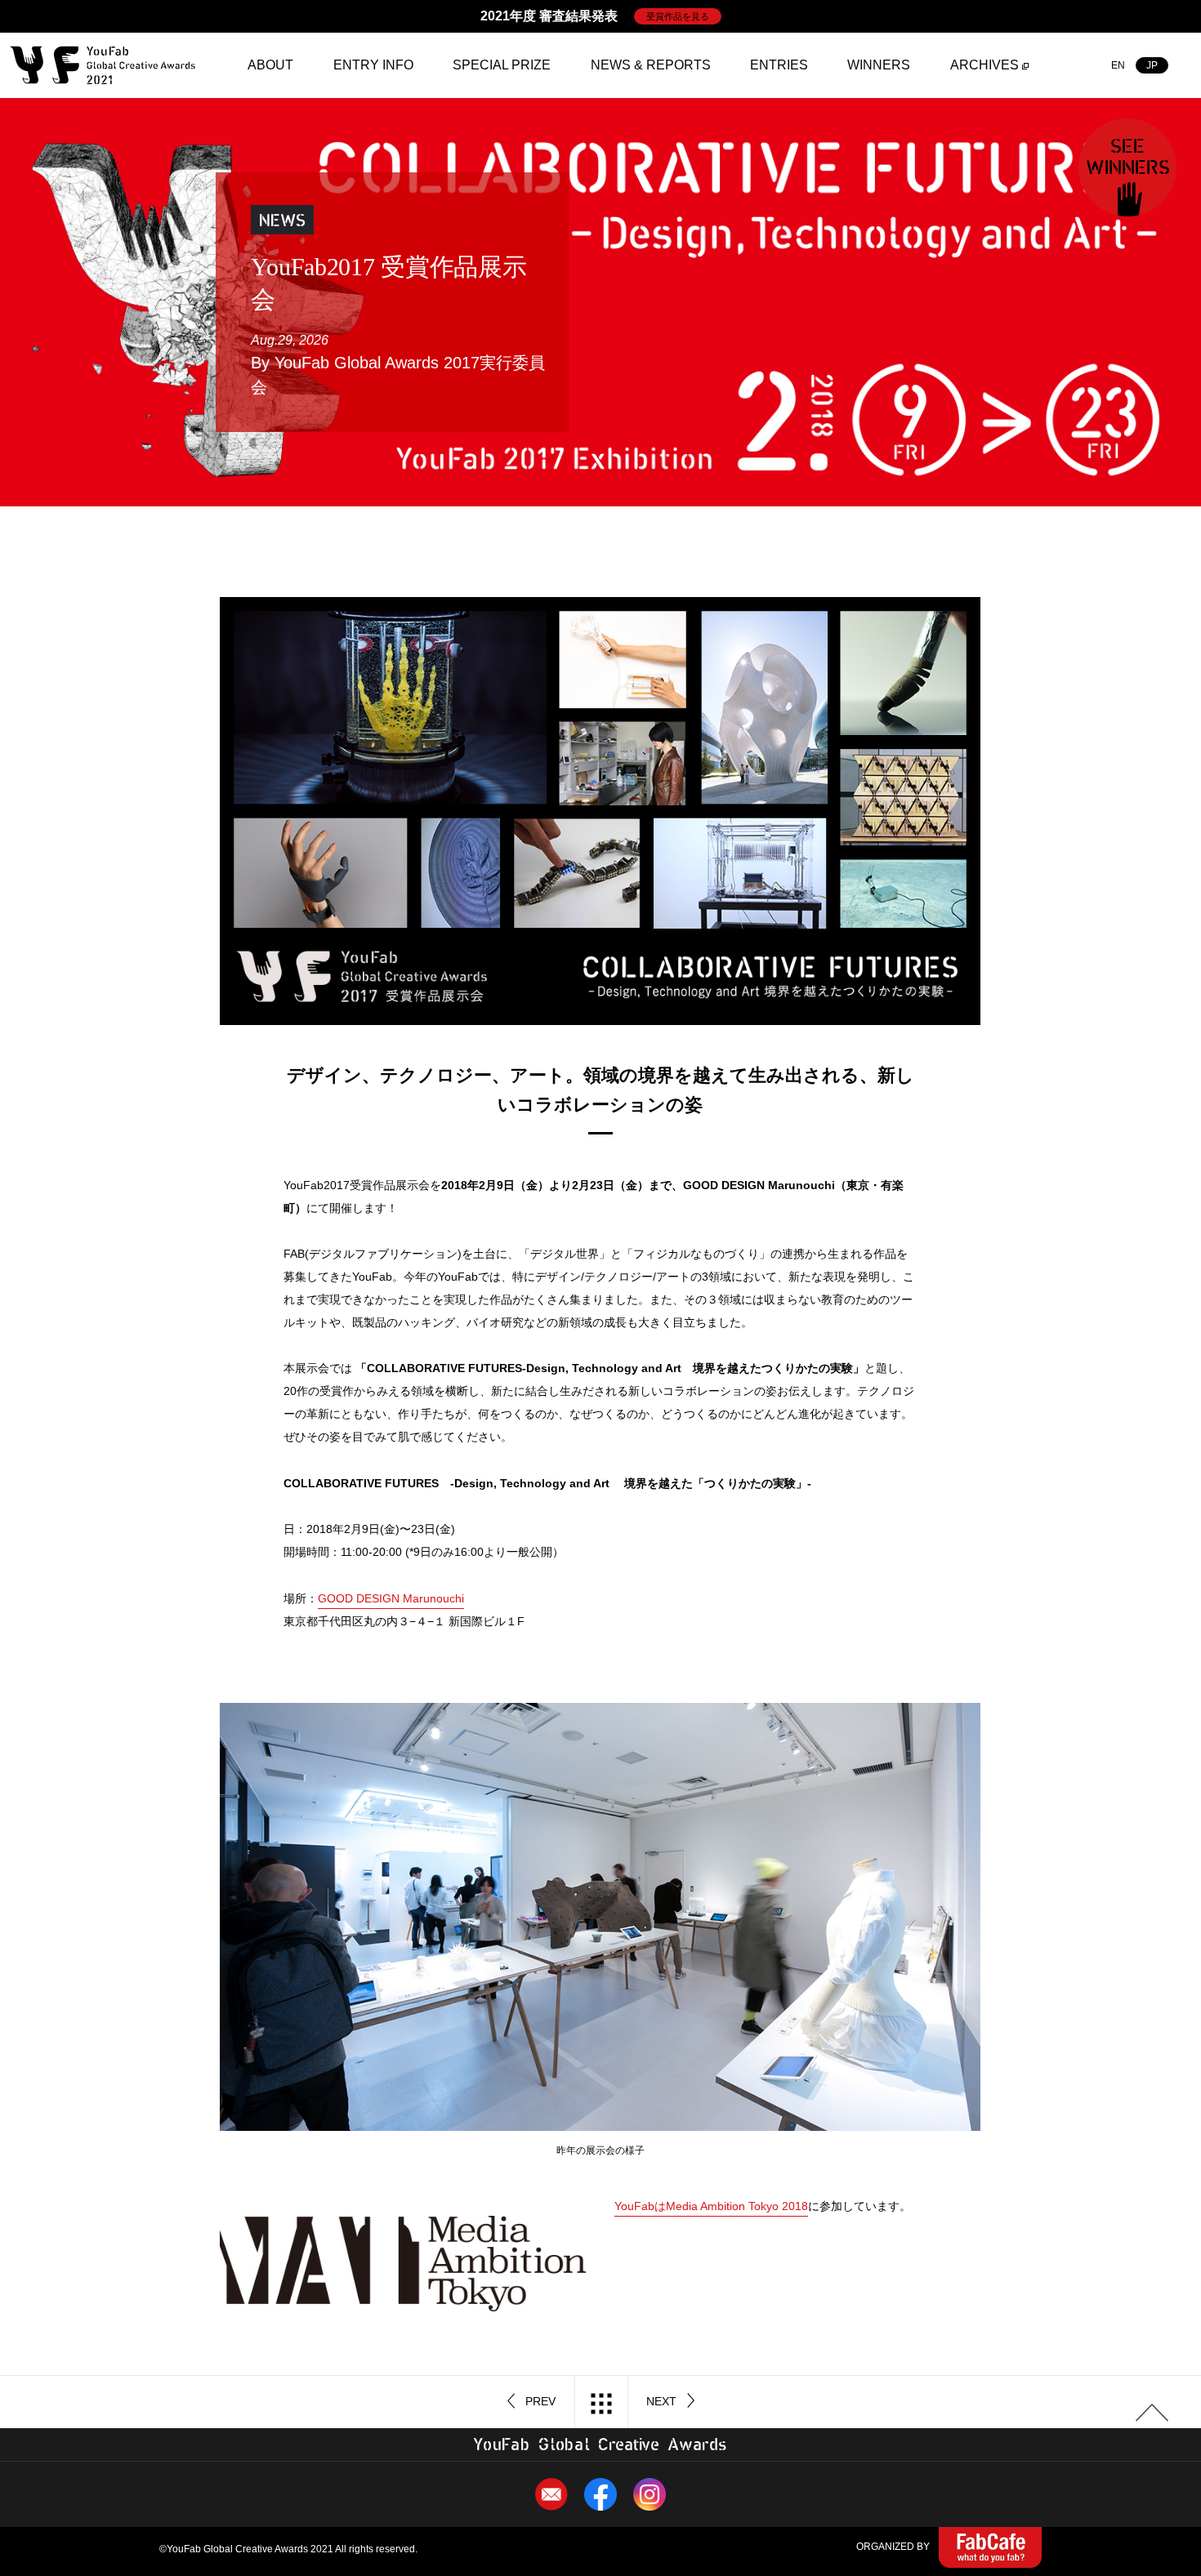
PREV (540, 2401)
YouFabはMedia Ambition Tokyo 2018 (711, 2206)
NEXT (661, 2401)
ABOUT (270, 65)
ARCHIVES (984, 65)
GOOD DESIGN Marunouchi (391, 1598)
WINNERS (879, 65)
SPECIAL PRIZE (502, 65)
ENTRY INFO (373, 65)
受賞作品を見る (678, 16)
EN (1118, 65)
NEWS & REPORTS (651, 65)
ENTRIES (779, 65)
